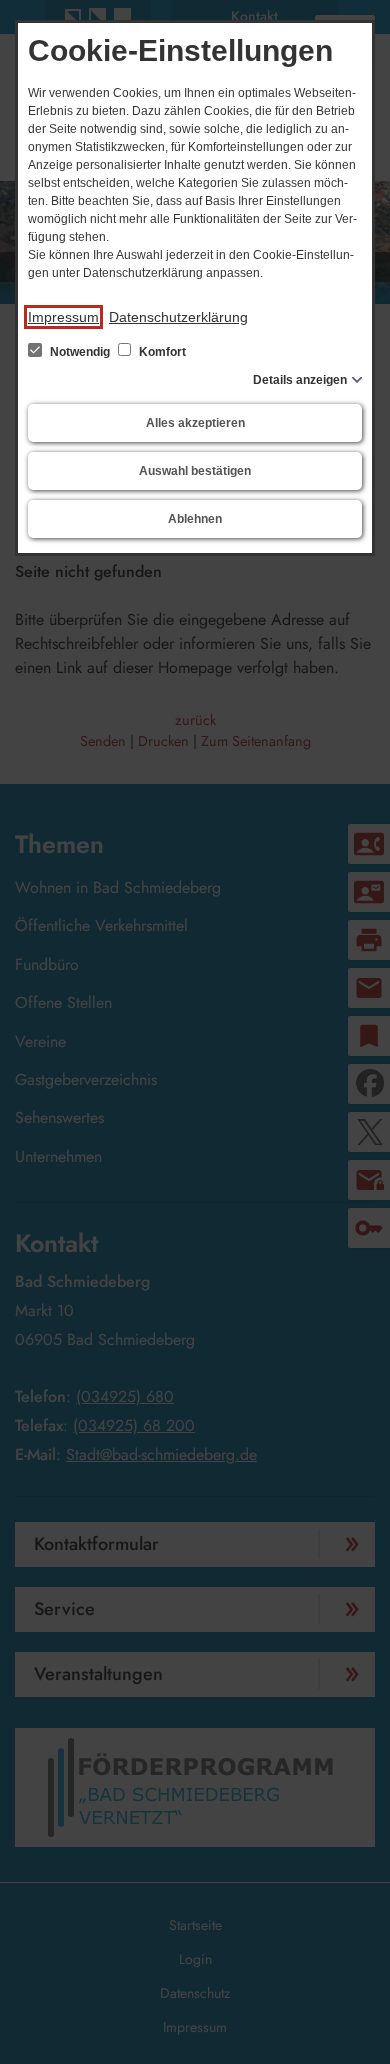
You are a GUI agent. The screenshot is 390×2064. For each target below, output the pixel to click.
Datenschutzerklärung (178, 317)
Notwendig (80, 352)
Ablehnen (195, 519)
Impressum (63, 317)
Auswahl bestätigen (195, 471)
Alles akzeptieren (195, 423)
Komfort (161, 352)
